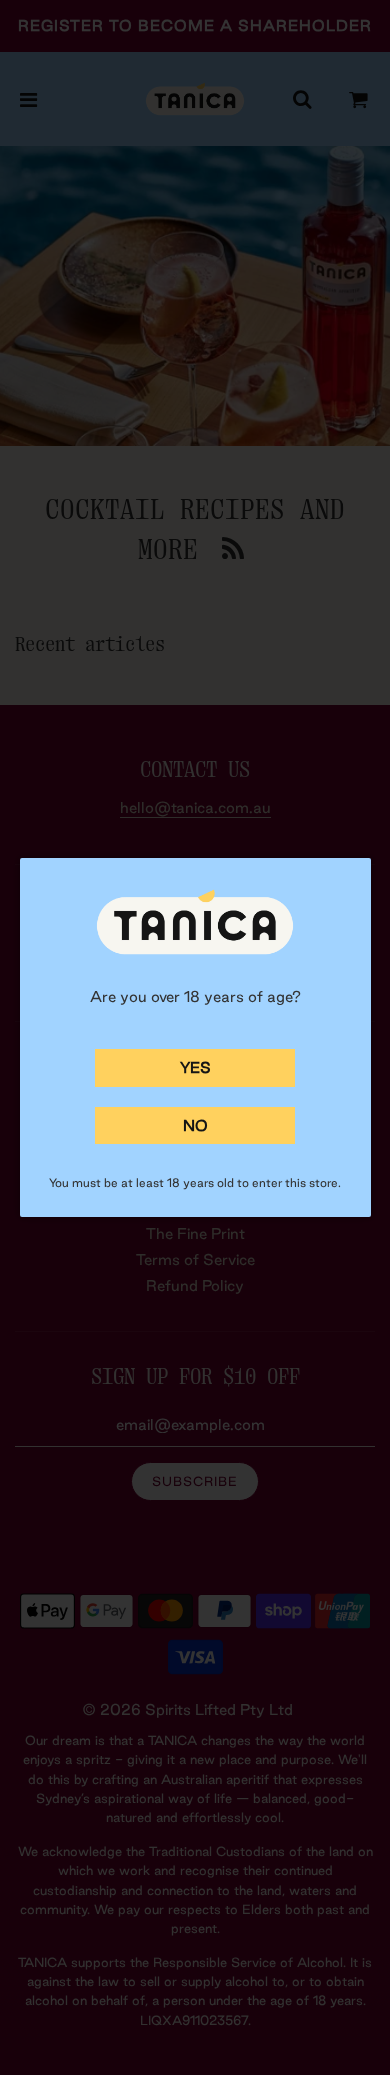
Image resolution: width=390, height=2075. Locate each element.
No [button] (195, 1125)
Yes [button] (195, 1067)
